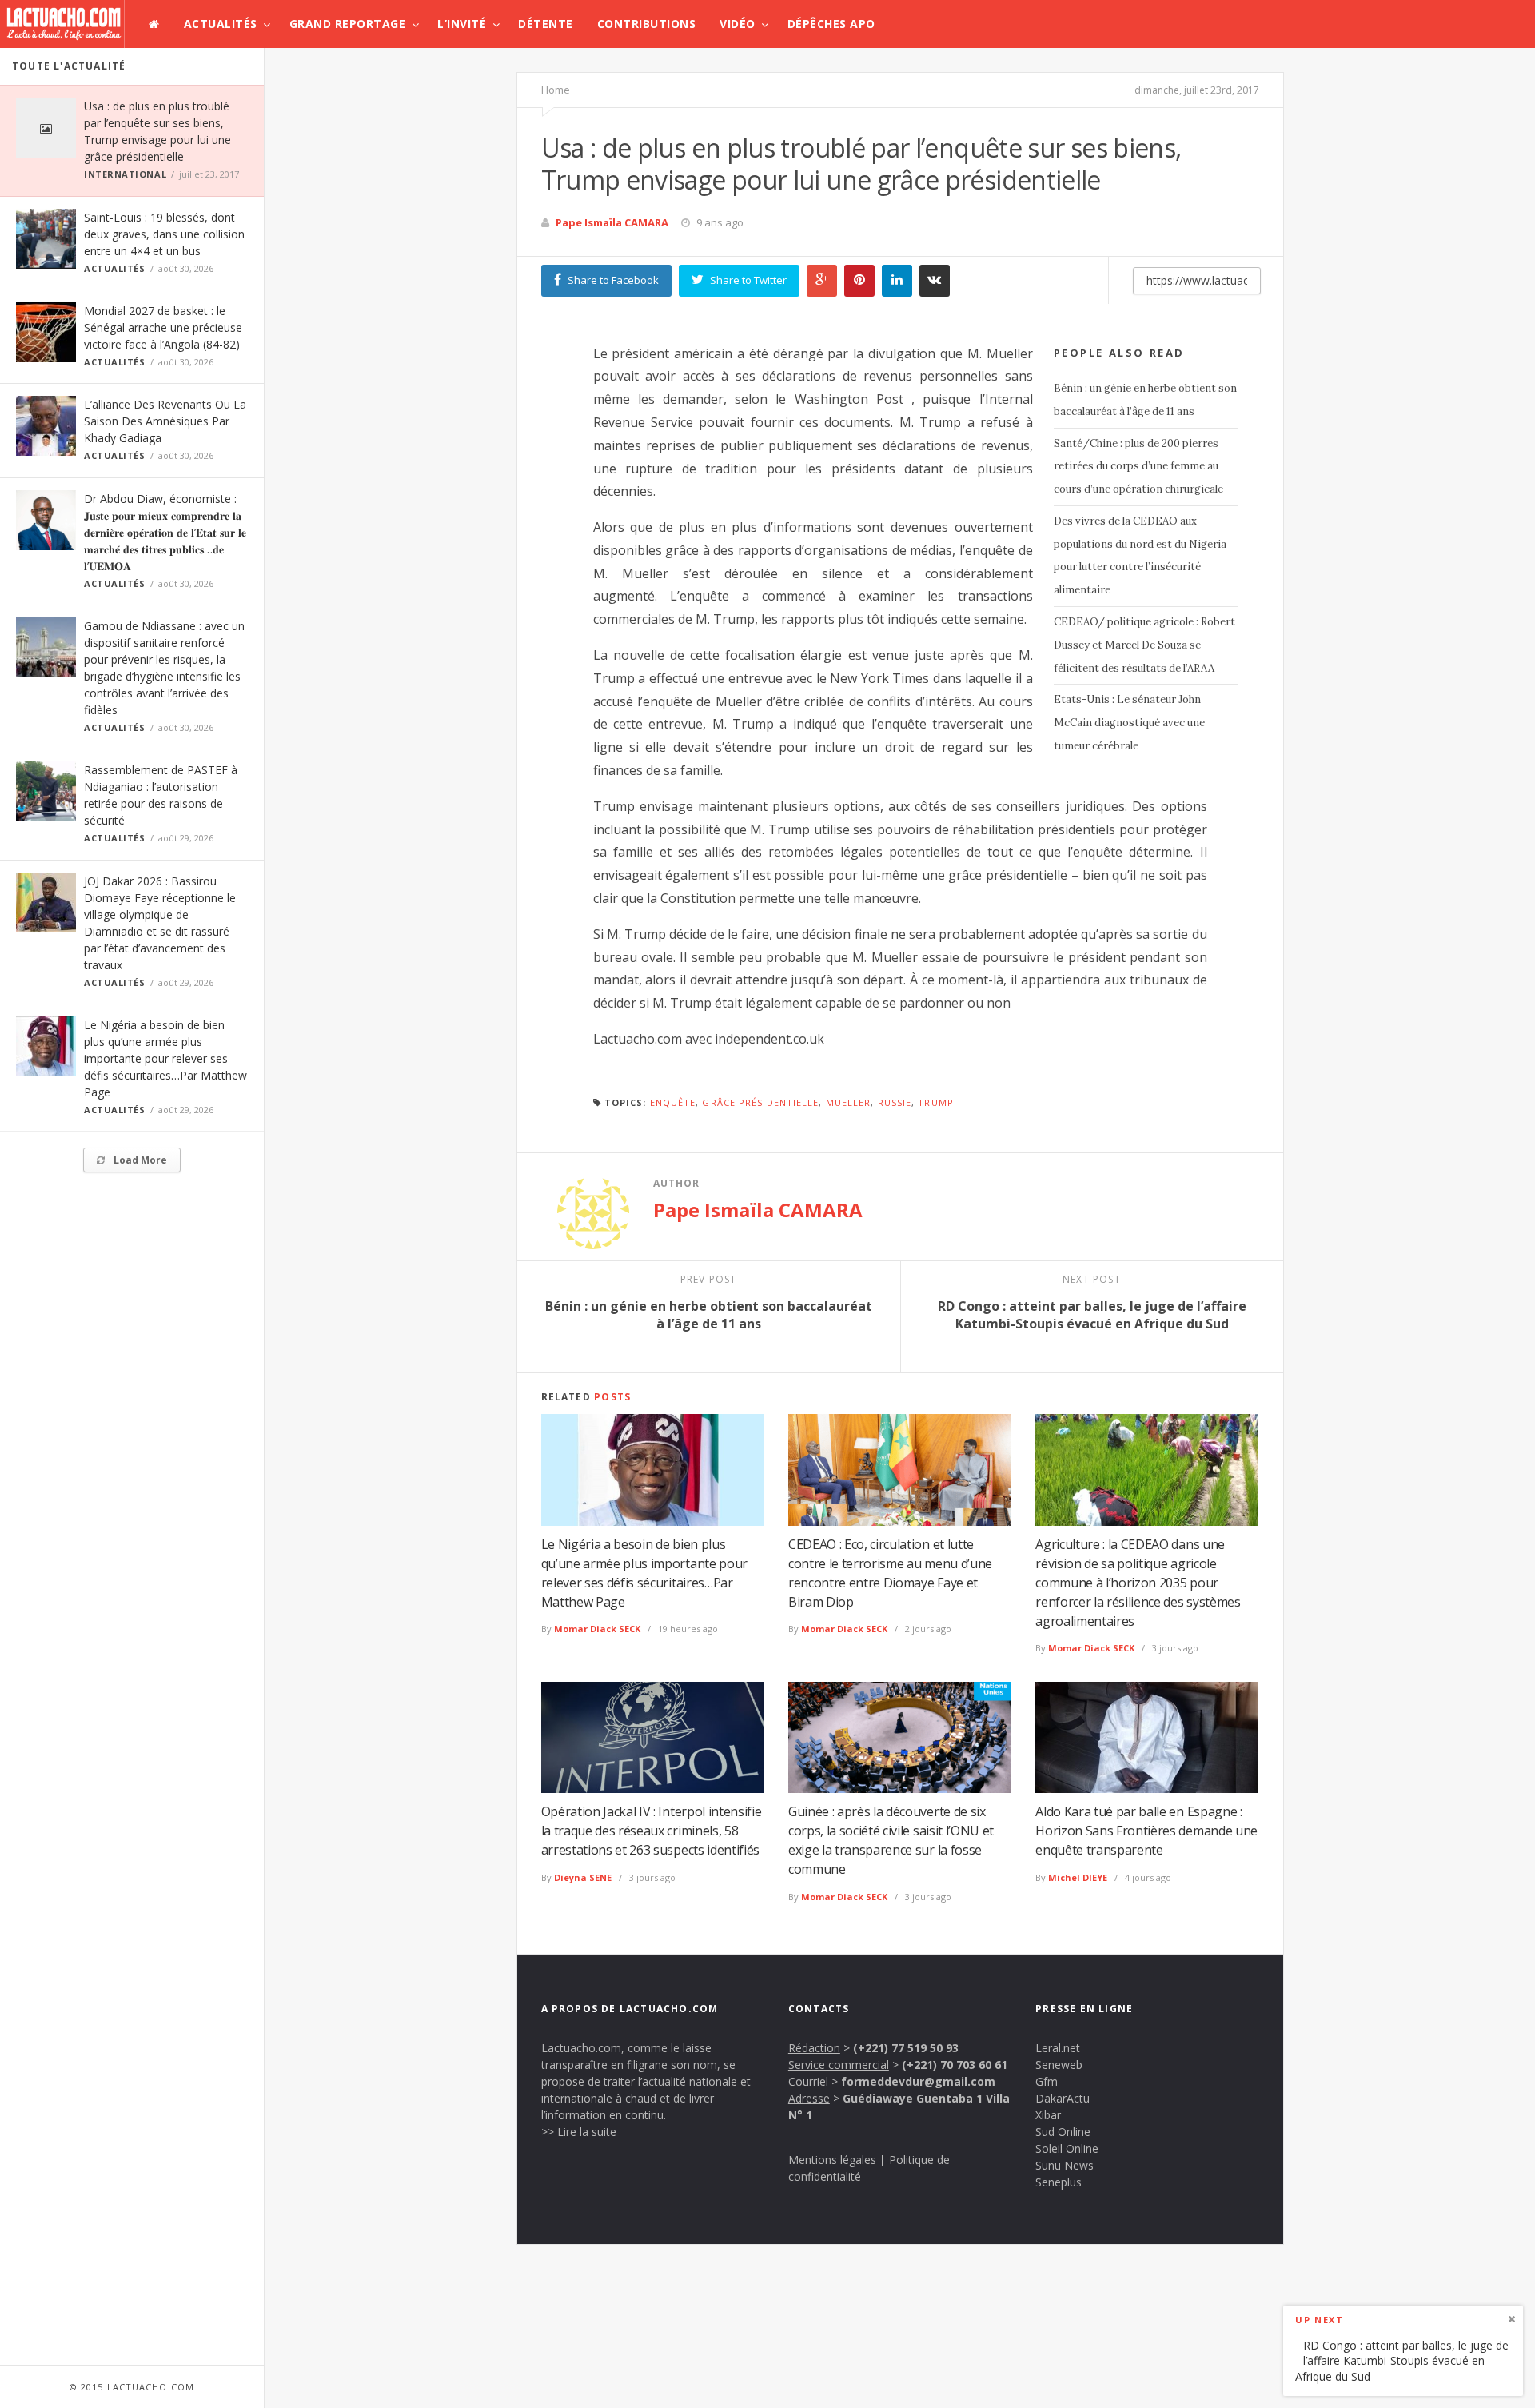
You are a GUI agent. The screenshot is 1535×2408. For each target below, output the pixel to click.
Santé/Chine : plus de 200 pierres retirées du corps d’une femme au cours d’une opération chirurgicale (1138, 467)
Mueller (849, 1102)
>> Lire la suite (579, 2132)
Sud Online (1063, 2132)
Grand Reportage (348, 24)
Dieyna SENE (583, 1877)
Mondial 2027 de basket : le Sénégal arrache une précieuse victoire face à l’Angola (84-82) (163, 327)
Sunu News (1065, 2165)
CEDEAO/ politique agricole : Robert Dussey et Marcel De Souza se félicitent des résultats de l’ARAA (1144, 645)
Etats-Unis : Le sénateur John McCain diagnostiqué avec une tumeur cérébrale (1129, 723)
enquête (673, 1102)
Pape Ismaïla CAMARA (612, 222)
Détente (546, 24)
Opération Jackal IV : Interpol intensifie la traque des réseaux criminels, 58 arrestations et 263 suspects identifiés (652, 1831)
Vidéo (738, 24)
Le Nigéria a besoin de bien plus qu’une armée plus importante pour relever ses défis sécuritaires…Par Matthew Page (165, 1058)
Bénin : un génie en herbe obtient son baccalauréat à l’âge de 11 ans (1145, 400)
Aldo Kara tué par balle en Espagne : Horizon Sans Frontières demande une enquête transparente (1146, 1831)
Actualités (221, 24)
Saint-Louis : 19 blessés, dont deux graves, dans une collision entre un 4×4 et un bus (164, 234)
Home (556, 90)
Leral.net (1058, 2048)
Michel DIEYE (1078, 1877)
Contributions (647, 24)
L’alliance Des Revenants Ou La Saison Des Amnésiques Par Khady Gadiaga (165, 421)
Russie (895, 1102)
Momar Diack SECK (597, 1629)
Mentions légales (832, 2160)
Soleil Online (1067, 2148)
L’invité (462, 24)
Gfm (1047, 2081)
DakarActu (1063, 2098)
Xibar (1048, 2115)
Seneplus (1059, 2182)
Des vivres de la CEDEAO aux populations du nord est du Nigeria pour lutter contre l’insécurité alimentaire (1140, 555)
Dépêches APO (831, 24)
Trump (936, 1102)
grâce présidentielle (760, 1102)
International (125, 174)
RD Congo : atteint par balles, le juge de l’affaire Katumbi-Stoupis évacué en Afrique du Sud (1402, 2360)
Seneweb (1059, 2065)
